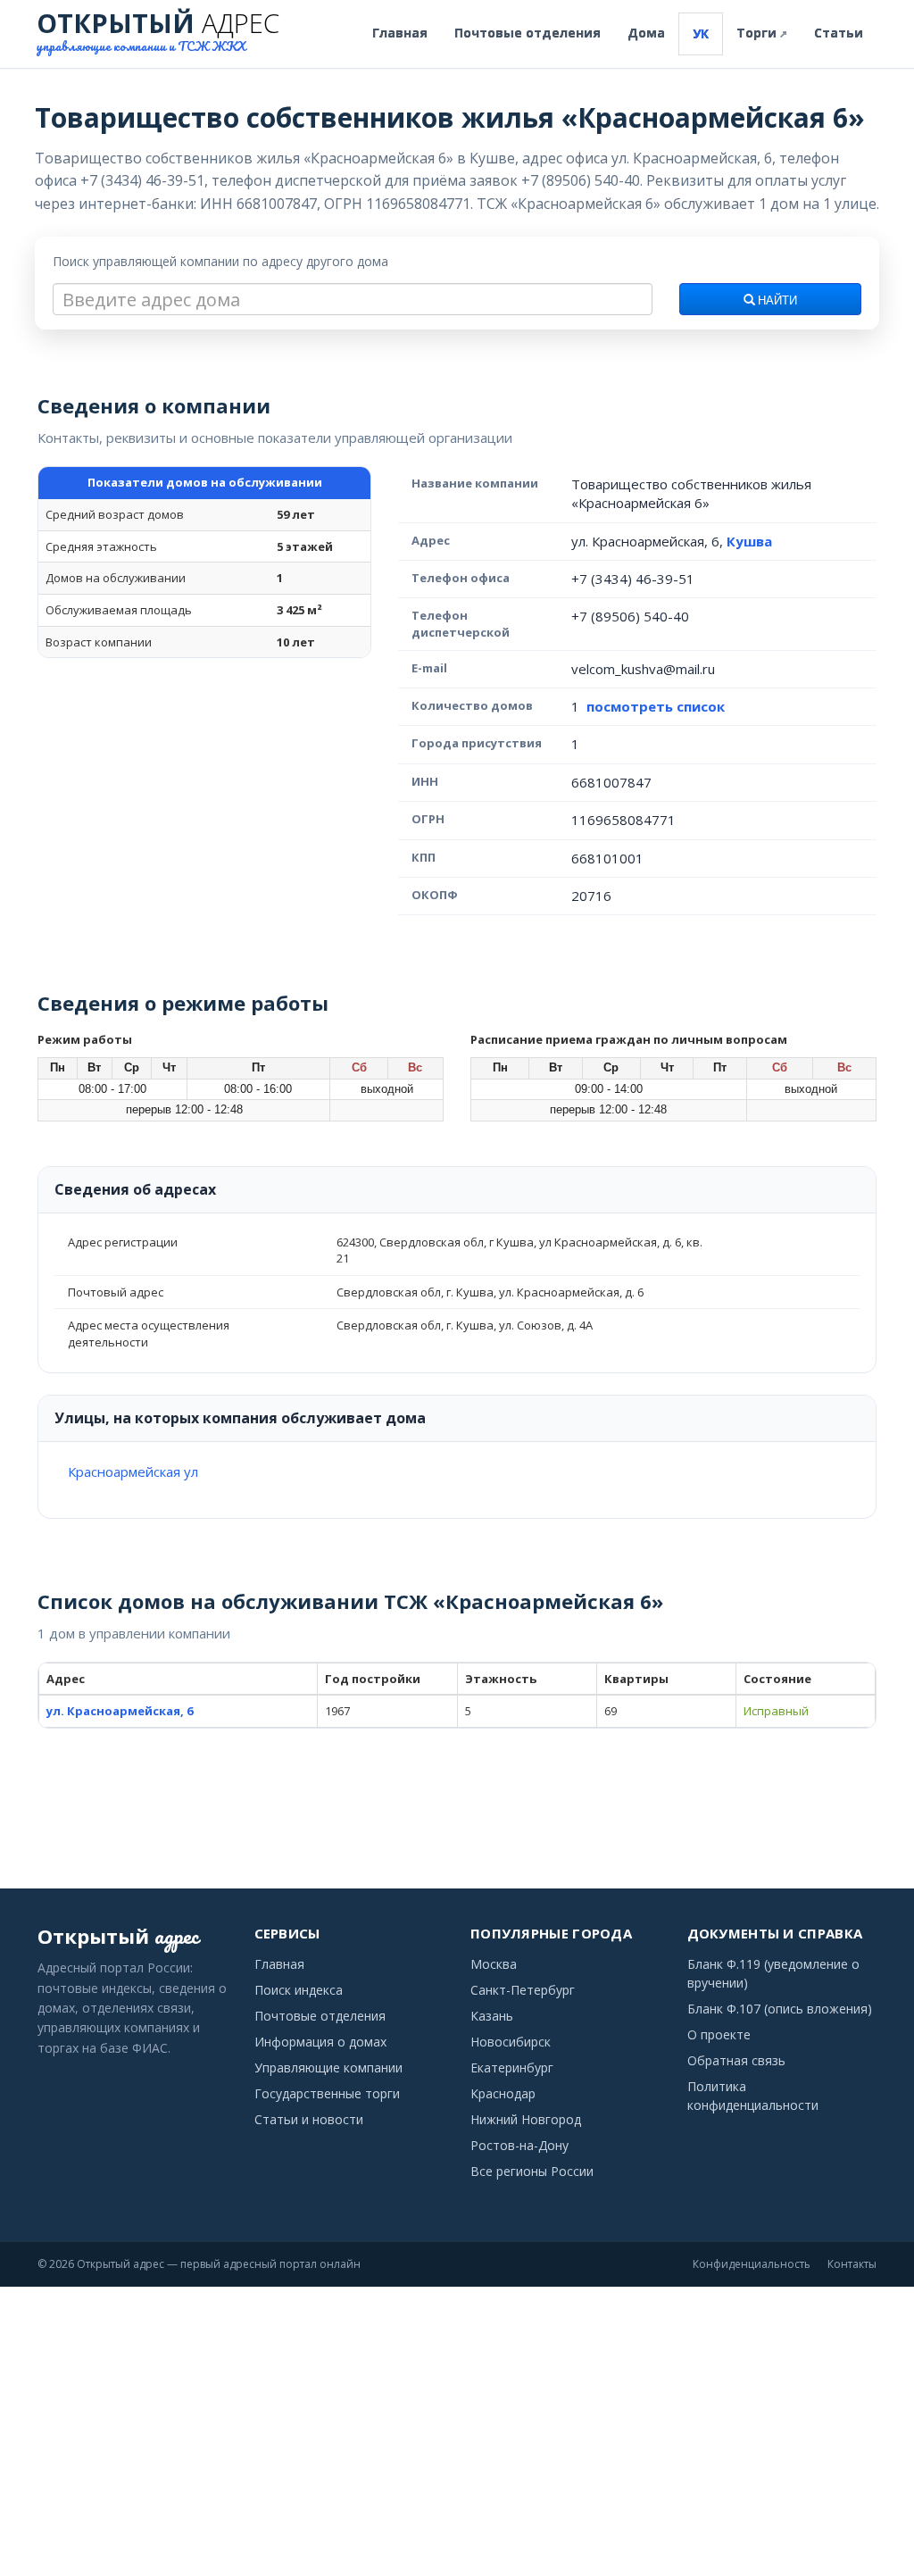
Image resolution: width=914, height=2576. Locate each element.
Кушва (749, 541)
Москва (494, 1964)
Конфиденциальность (752, 2264)
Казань (492, 2016)
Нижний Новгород (526, 2119)
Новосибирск (511, 2042)
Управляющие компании (328, 2067)
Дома (646, 33)
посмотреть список (656, 706)
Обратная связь (736, 2060)
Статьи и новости (309, 2119)
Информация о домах (320, 2042)
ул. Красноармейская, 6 (120, 1711)
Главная (400, 33)
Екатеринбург (512, 2067)
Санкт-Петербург (523, 1990)
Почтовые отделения (528, 33)
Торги (762, 33)
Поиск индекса (299, 1990)
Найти (776, 301)
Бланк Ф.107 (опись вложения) (780, 2009)
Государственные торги (327, 2093)
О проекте (719, 2034)
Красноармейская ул (133, 1471)
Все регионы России (532, 2171)
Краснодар (503, 2093)
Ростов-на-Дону (519, 2145)
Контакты (852, 2264)
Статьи (839, 33)
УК (701, 33)
